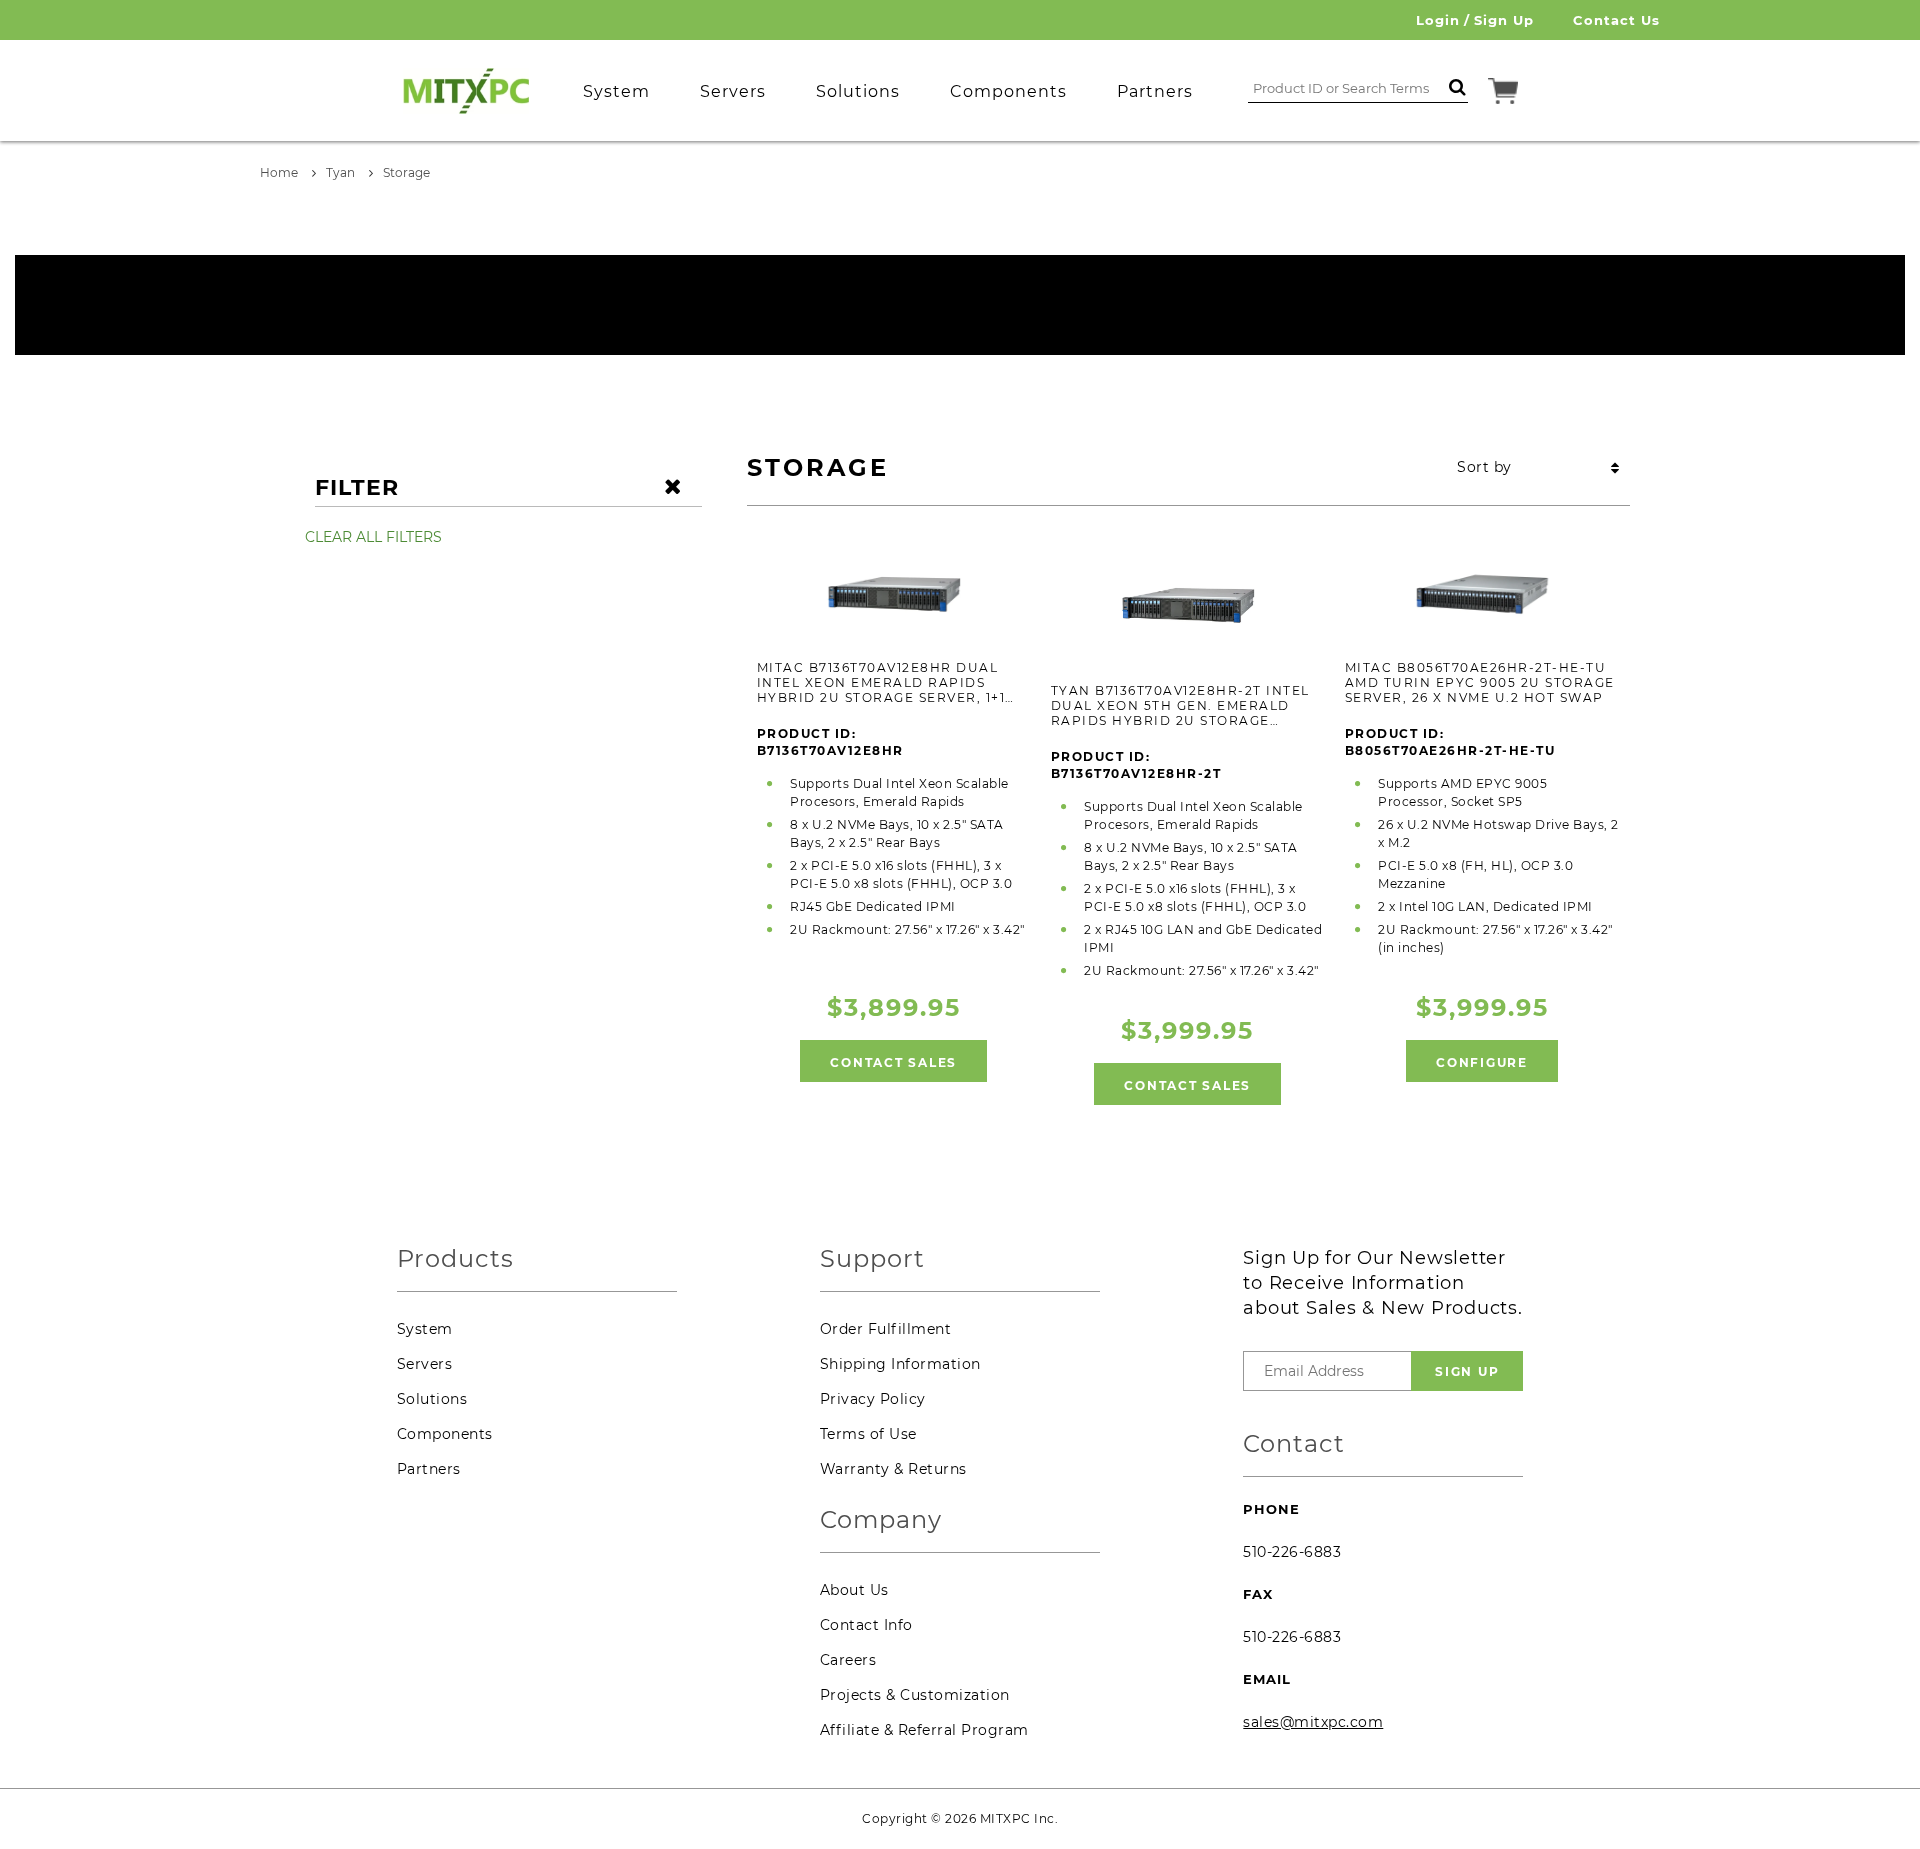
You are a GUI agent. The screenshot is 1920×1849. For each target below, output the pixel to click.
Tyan (340, 172)
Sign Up (1504, 20)
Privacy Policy (873, 1399)
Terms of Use (868, 1434)
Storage (406, 172)
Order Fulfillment (886, 1329)
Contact (1294, 1444)
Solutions (432, 1399)
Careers (848, 1660)
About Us (854, 1590)
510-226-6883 (1292, 1552)
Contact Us (1616, 20)
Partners (429, 1469)
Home (279, 172)
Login (1438, 20)
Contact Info (866, 1625)
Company (881, 1520)
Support (872, 1259)
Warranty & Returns (893, 1469)
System (425, 1329)
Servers (425, 1364)
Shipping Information (900, 1364)
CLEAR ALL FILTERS (373, 537)
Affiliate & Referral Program (924, 1730)
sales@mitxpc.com (1313, 1722)
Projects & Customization (915, 1695)
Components (445, 1434)
